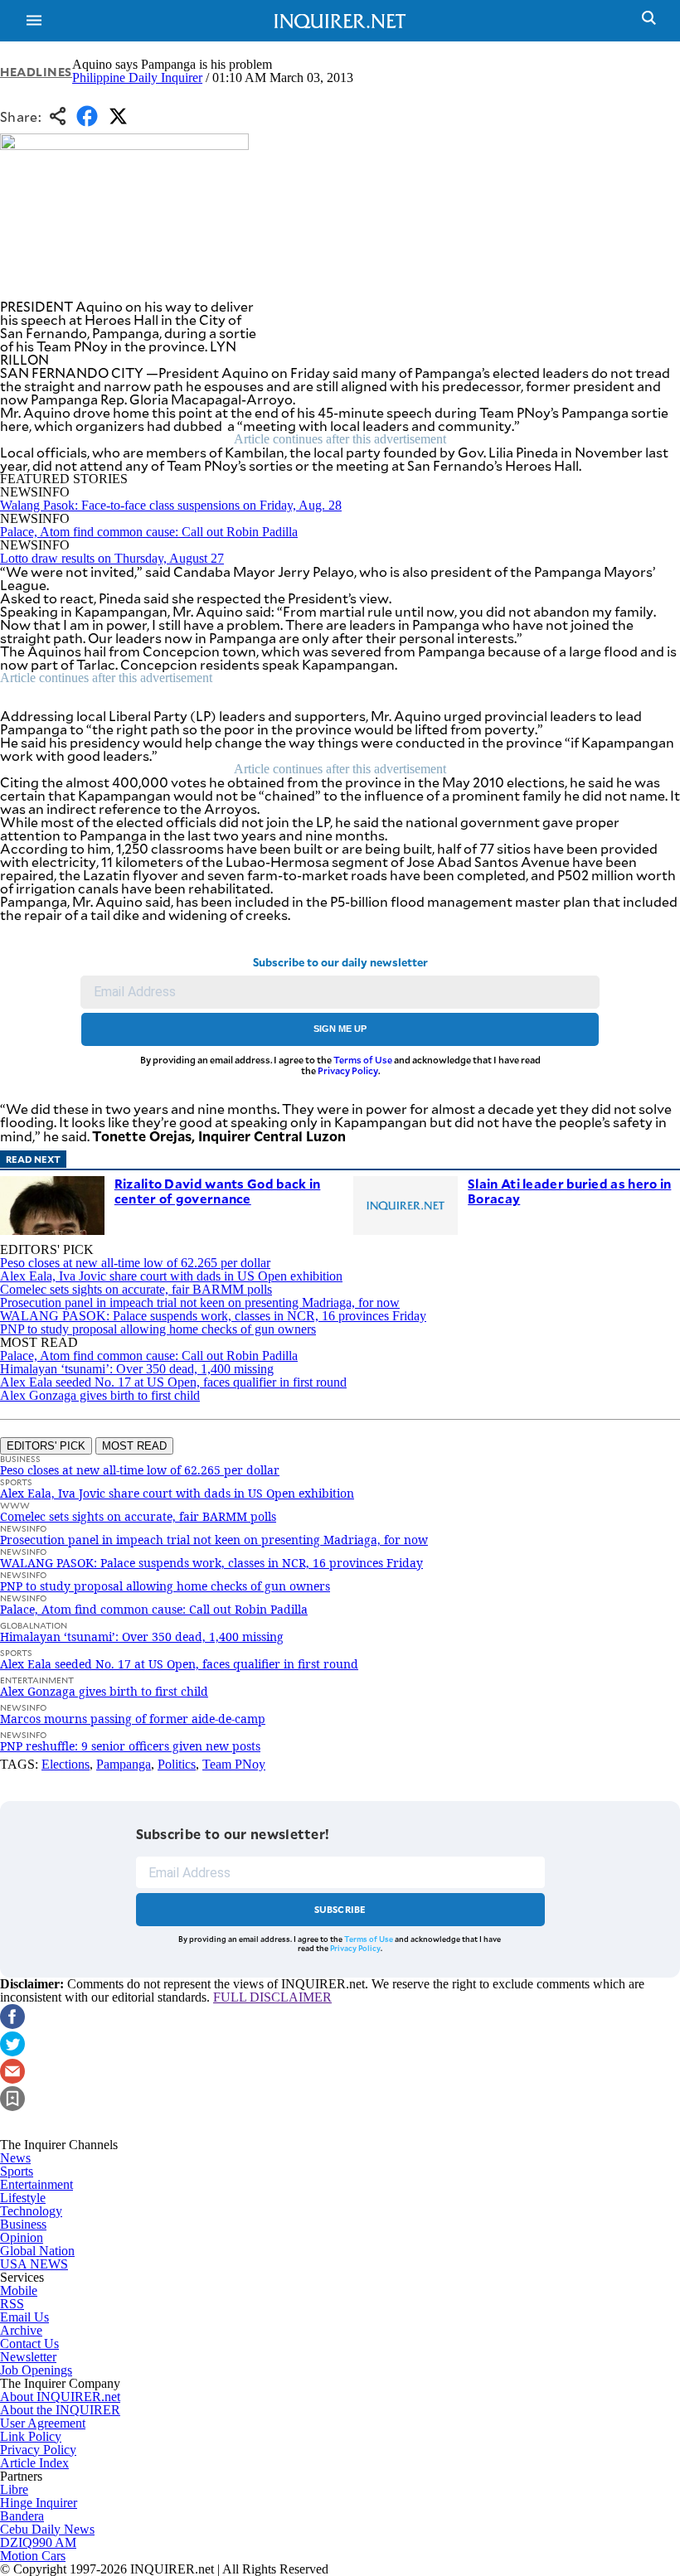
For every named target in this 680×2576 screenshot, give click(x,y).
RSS (12, 2304)
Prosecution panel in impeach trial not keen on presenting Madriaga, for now (200, 1303)
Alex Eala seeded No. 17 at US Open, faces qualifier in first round (173, 1382)
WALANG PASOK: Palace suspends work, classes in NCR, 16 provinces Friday (213, 1316)
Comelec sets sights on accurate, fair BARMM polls (136, 1289)
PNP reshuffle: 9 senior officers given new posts (130, 1746)
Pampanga (124, 1764)
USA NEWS (34, 2264)
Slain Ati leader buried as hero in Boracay (569, 1191)
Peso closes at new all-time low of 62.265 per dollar (135, 1263)
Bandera (22, 2516)
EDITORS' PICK (46, 1446)
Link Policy (31, 2436)
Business (23, 2224)
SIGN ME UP (340, 1029)
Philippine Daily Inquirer (137, 77)
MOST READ (134, 1446)
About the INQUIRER (60, 2410)
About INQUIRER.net (60, 2397)
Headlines (36, 72)
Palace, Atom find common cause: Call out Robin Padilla (149, 532)
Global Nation (37, 2251)
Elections (66, 1764)
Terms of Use (363, 1060)
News (15, 2158)
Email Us (24, 2317)
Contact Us (29, 2344)
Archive (21, 2330)
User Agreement (43, 2423)
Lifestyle (23, 2198)
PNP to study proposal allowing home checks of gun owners (158, 1329)
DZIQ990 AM (38, 2542)
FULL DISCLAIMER (272, 1997)
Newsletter (28, 2357)
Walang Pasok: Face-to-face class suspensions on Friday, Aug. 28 (171, 505)
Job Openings (36, 2370)
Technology (31, 2211)
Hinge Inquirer (39, 2503)
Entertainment (36, 2184)
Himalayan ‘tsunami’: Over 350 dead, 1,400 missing (137, 1369)
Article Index (34, 2463)
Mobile (19, 2290)
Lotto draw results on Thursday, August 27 (112, 558)
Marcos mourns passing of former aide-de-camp (133, 1719)
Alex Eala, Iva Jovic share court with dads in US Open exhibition (171, 1276)
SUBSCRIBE (340, 1909)
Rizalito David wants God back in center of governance (218, 1191)
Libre (14, 2489)
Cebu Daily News (47, 2529)
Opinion (22, 2237)
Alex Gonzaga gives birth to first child (100, 1395)
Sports (17, 2171)
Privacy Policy (348, 1070)
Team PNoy (234, 1764)
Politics (177, 1764)
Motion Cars (33, 2556)
